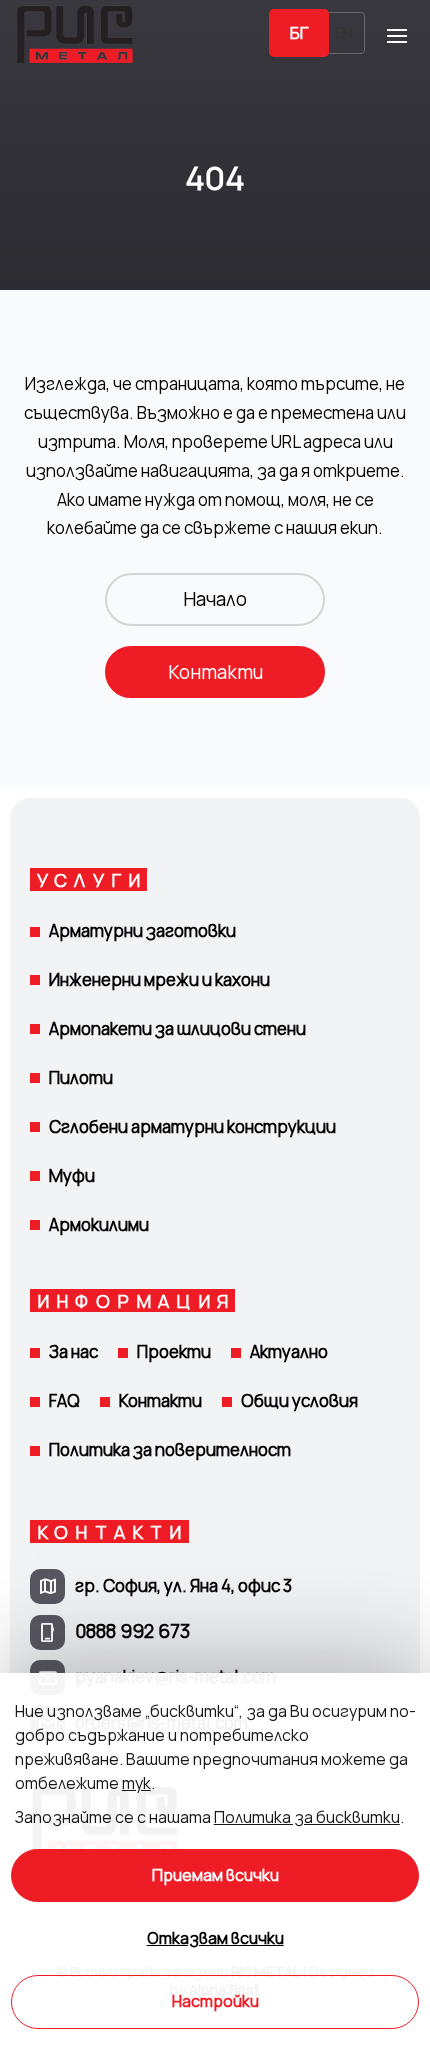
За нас (73, 1351)
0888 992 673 (132, 1631)
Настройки (215, 2002)
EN (344, 32)
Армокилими (99, 1224)
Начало (215, 599)
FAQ (64, 1400)
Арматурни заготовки (142, 930)
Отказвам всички (215, 1939)
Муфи (72, 1175)
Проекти (174, 1351)
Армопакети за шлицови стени (177, 1028)
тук (136, 1783)
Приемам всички (215, 1875)
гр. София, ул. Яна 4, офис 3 (183, 1585)
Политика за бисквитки (307, 1817)
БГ (299, 32)
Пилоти (81, 1077)
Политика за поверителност (170, 1449)
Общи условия (299, 1400)
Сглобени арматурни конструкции (192, 1126)
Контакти (215, 672)
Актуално (289, 1351)
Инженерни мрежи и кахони (159, 979)
